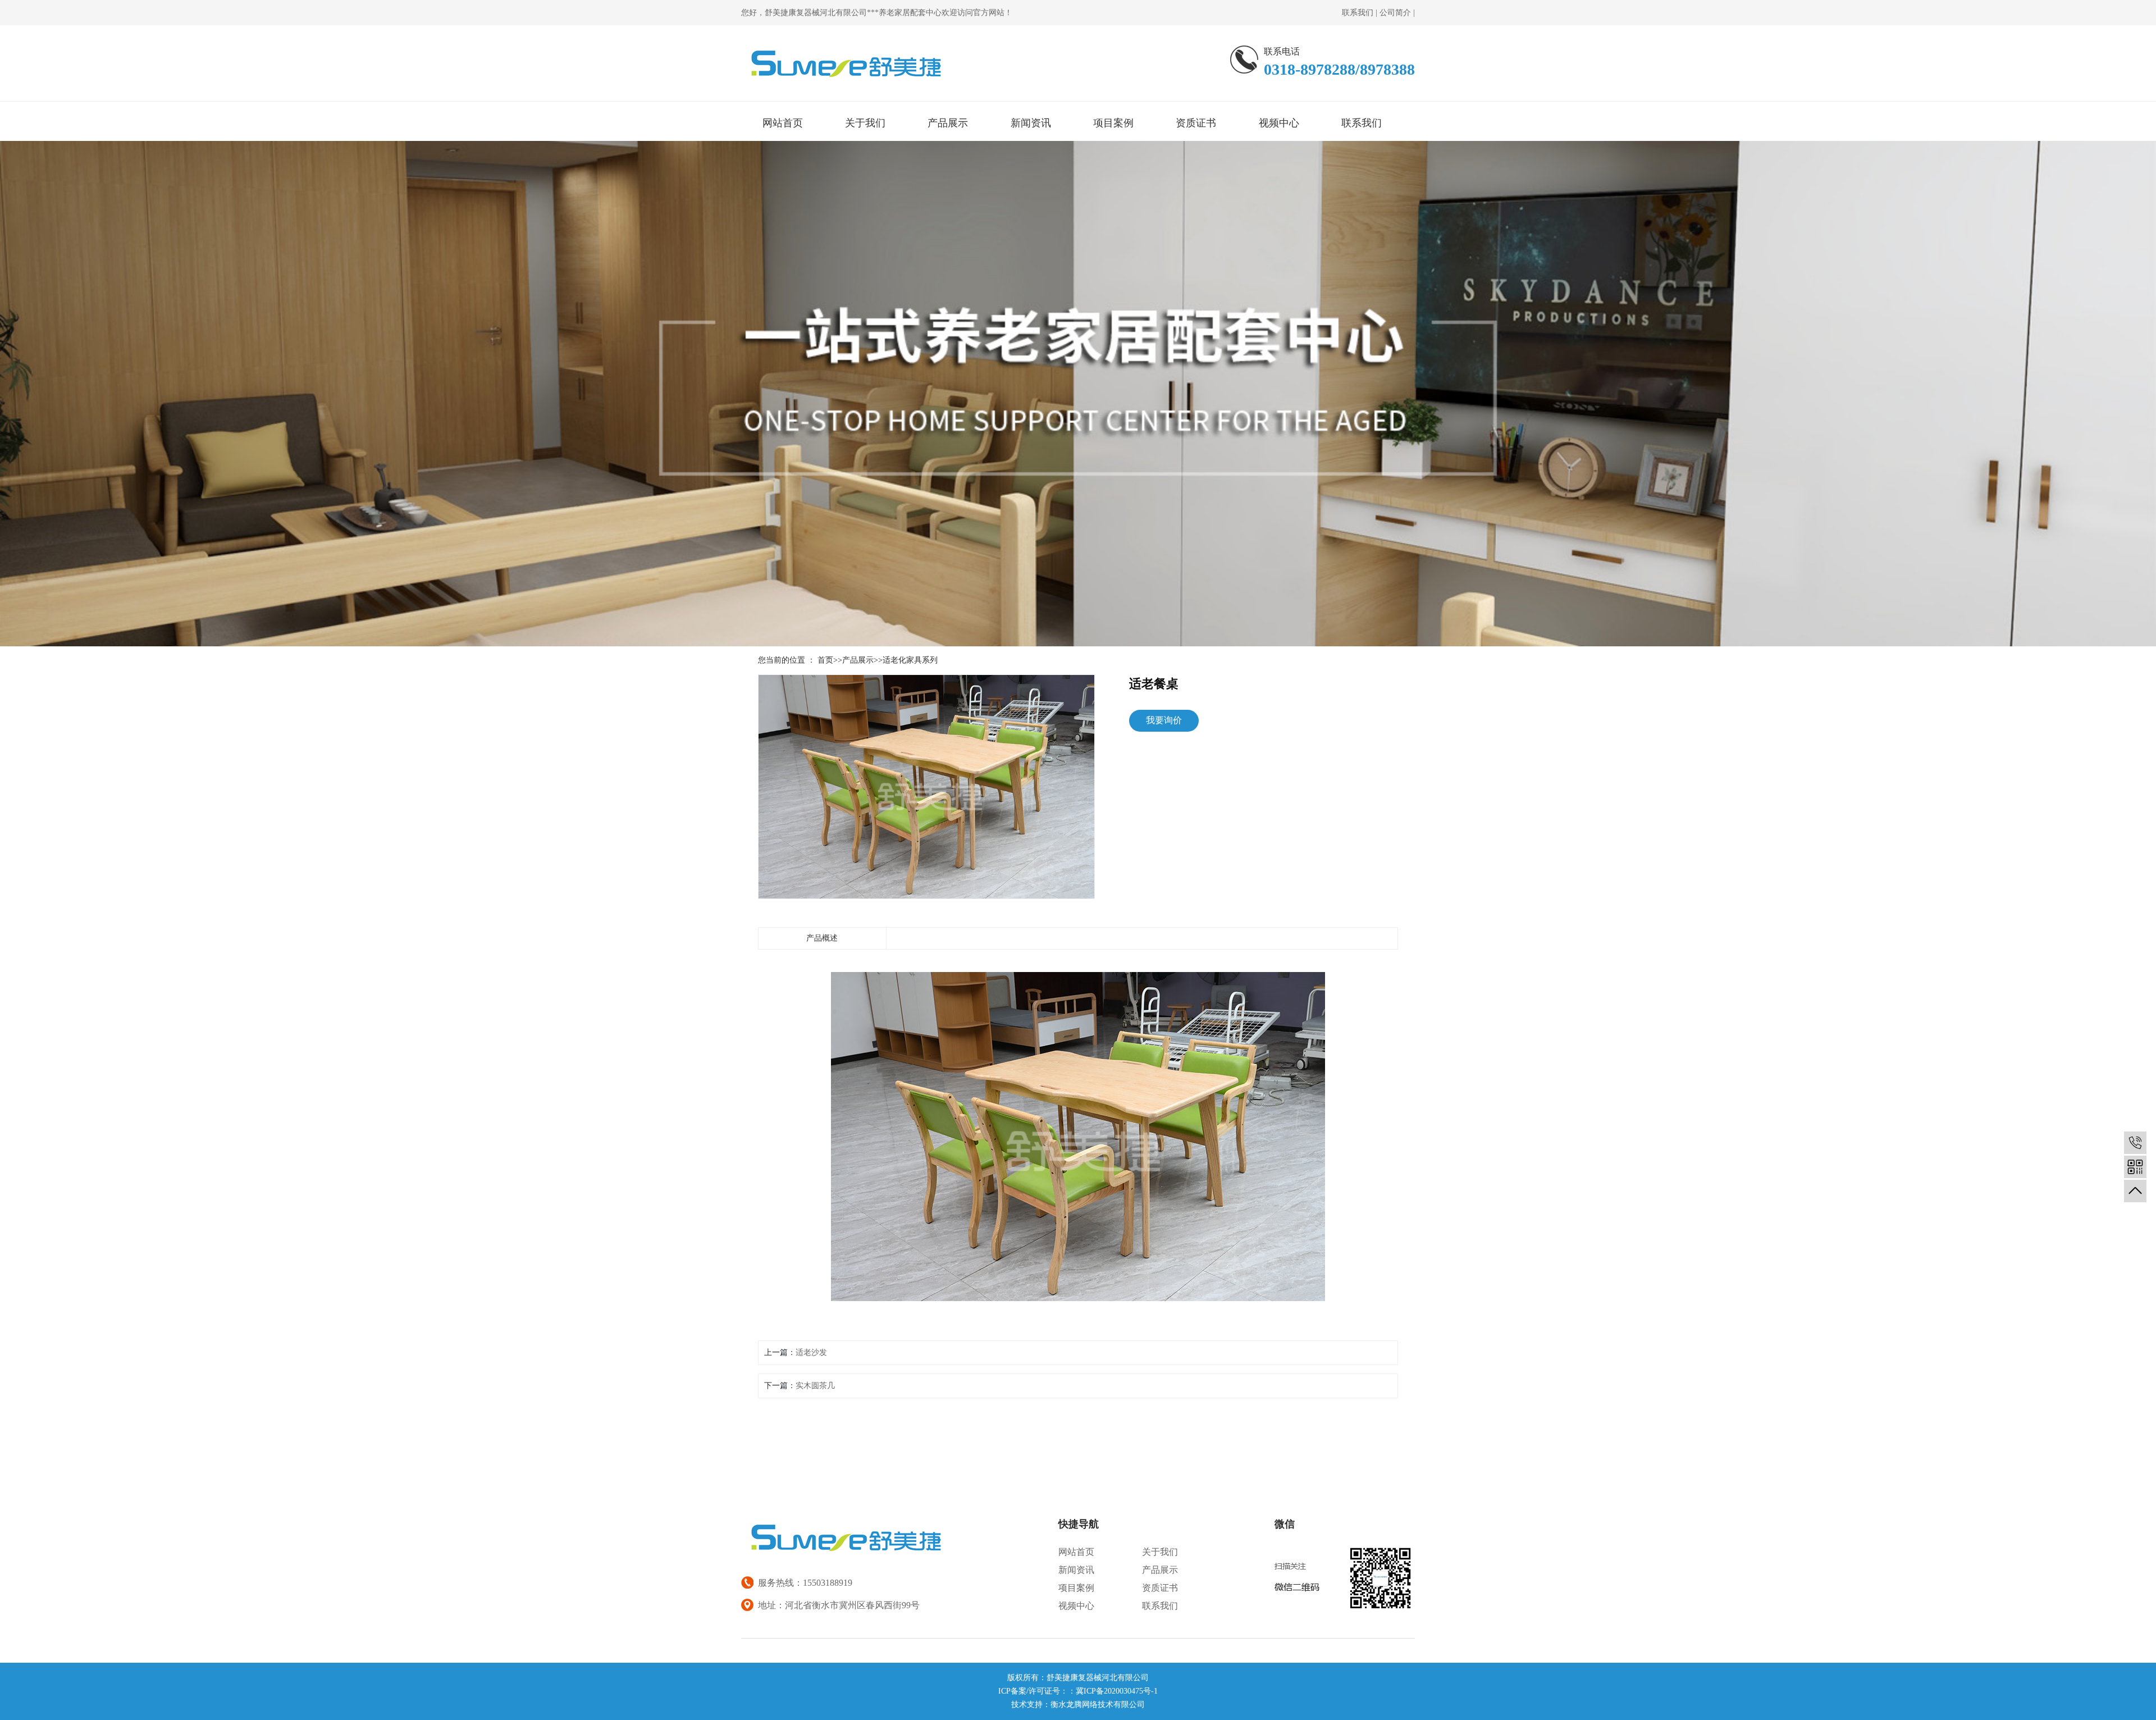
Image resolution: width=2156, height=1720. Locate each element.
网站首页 (783, 123)
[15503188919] (2135, 1143)
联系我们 (1358, 13)
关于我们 (865, 123)
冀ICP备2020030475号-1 (1117, 1691)
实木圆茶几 (815, 1386)
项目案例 (1113, 123)
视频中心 (1279, 123)
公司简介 (1395, 13)
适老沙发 (811, 1352)
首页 (825, 660)
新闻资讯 (1031, 123)
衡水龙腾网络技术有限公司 (1098, 1705)
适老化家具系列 (910, 660)
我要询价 (1164, 720)
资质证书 (1196, 123)
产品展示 (948, 123)
